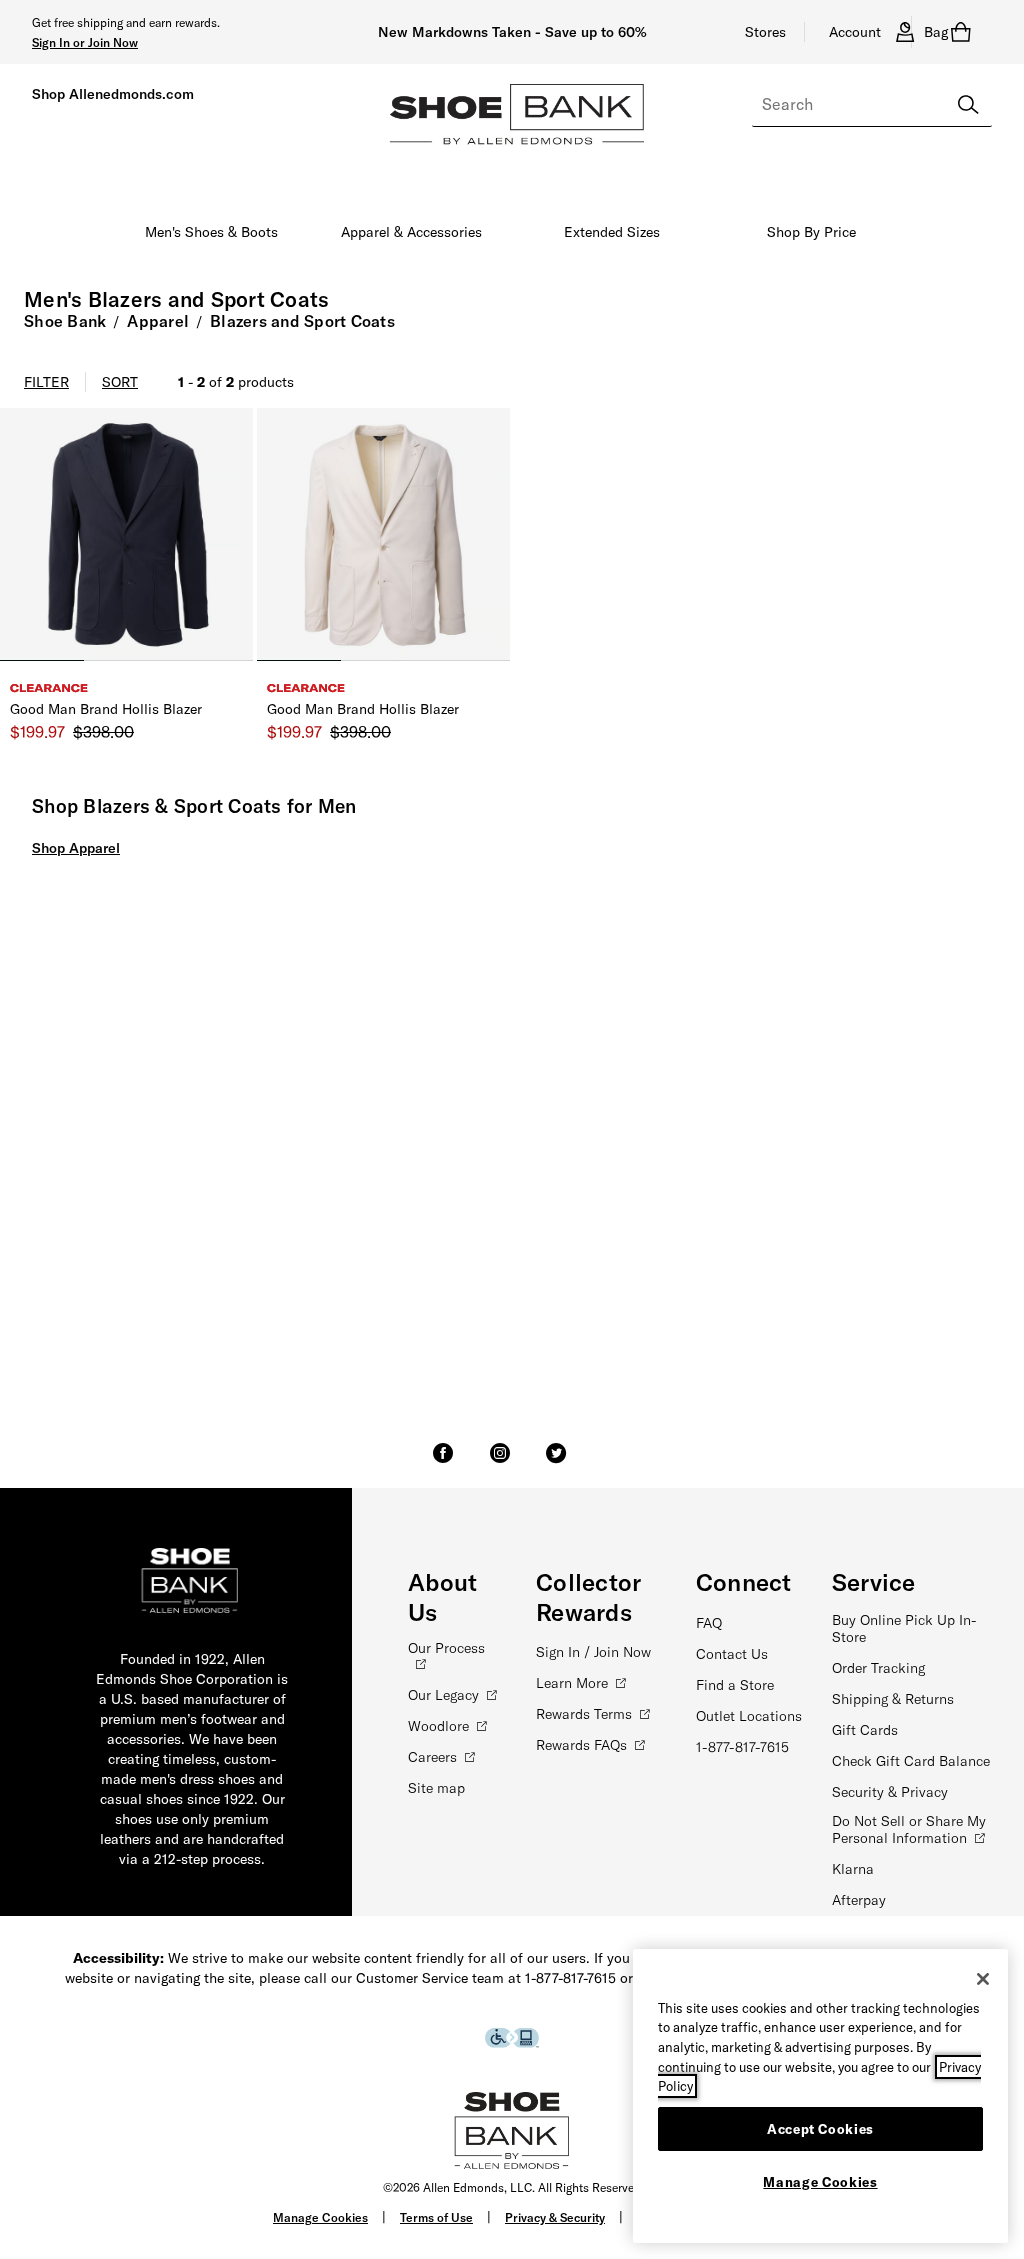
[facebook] (443, 1462)
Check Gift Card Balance (911, 1761)
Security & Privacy (890, 1792)
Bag (936, 32)
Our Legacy (443, 1695)
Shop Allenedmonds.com (113, 94)
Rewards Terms (584, 1714)
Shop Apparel (76, 848)
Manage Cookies (320, 2217)
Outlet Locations (749, 1716)
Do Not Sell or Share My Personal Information (909, 1829)
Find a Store (735, 1685)
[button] (85, 42)
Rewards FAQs (581, 1745)
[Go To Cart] (965, 32)
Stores (765, 32)
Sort (120, 382)
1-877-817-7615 (742, 1747)
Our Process (446, 1648)
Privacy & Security (555, 2217)
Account (855, 32)
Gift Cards (865, 1730)
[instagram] (500, 1462)
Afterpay (859, 1900)
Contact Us (732, 1654)
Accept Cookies (820, 2129)
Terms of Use (436, 2217)
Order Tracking (878, 1668)
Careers (432, 1757)
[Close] (983, 1979)
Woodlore (438, 1726)
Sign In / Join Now (593, 1652)
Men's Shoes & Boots (211, 232)
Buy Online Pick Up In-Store (904, 1628)
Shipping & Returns (893, 1699)
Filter (46, 382)
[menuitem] (212, 236)
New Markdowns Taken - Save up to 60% (512, 32)
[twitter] (556, 1462)
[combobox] (872, 105)
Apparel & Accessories (411, 232)
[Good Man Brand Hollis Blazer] (126, 534)
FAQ (709, 1623)
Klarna (853, 1869)
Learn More (572, 1683)
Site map (436, 1788)
